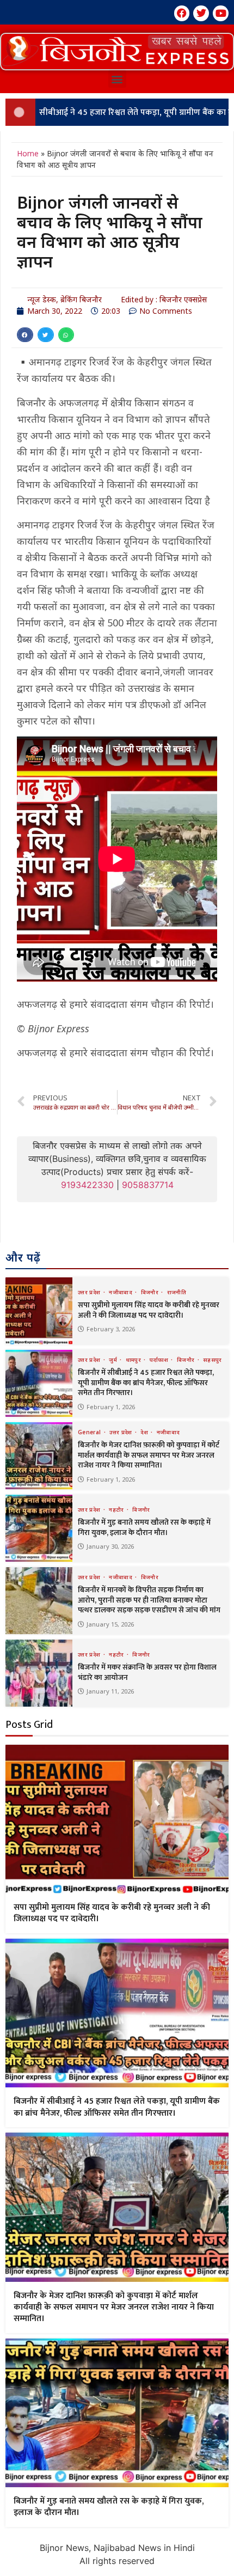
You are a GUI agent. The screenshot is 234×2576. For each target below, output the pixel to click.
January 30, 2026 (110, 1546)
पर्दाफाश (160, 1360)
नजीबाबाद (121, 1292)
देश (145, 1432)
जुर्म (114, 1360)
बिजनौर (151, 1292)
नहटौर (117, 1509)
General (90, 1432)
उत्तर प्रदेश (90, 1292)
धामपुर (134, 1360)
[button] (117, 52)
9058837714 (148, 1185)
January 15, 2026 (110, 1624)
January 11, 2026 (110, 1691)
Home (28, 153)
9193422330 (87, 1185)
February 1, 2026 (111, 1407)
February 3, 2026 (111, 1329)
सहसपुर (213, 1360)
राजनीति (177, 1292)
